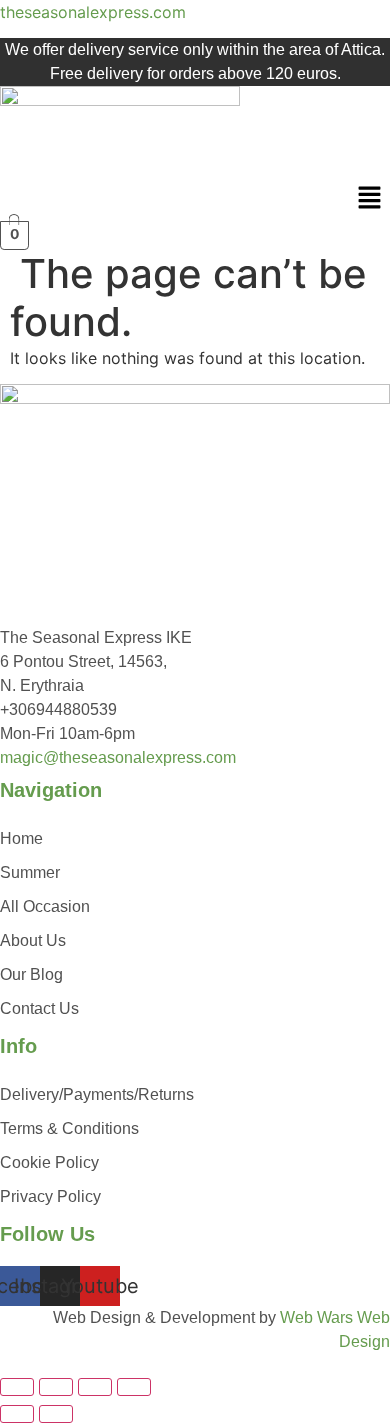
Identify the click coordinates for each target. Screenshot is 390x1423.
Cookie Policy (49, 1162)
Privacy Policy (50, 1196)
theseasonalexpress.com (93, 12)
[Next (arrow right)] (56, 1414)
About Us (33, 940)
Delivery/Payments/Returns (97, 1094)
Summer (30, 872)
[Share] (95, 1387)
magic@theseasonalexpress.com (118, 757)
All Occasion (45, 906)
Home (21, 838)
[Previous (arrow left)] (17, 1414)
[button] (370, 199)
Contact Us (39, 1008)
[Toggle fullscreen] (56, 1387)
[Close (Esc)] (134, 1387)
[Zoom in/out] (17, 1387)
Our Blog (31, 974)
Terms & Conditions (69, 1128)
